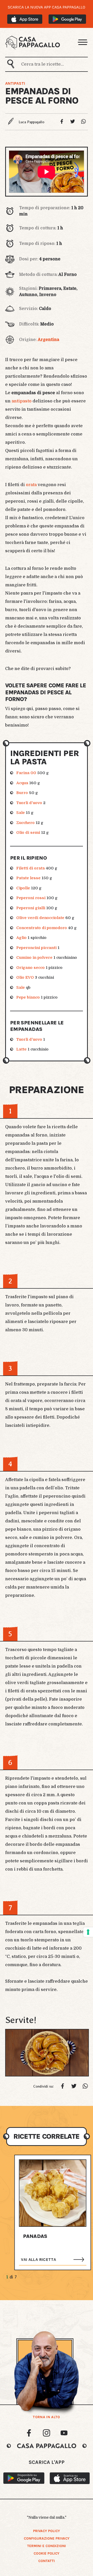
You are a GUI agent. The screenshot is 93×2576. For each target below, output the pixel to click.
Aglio (21, 938)
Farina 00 (26, 773)
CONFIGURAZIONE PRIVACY (47, 2538)
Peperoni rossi (31, 898)
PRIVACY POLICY (47, 2531)
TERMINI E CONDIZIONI (47, 2546)
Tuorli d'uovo (29, 803)
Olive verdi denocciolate (40, 918)
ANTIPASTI (15, 83)
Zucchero (25, 823)
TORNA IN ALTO (46, 2417)
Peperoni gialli (31, 908)
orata (31, 485)
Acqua (22, 783)
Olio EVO (25, 977)
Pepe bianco (28, 997)
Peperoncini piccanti (36, 948)
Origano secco (30, 968)
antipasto (21, 401)
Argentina (48, 340)
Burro (22, 793)
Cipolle (23, 888)
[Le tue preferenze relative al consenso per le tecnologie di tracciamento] (88, 1932)
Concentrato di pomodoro (42, 928)
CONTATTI (47, 2561)
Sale (21, 813)
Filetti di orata (30, 868)
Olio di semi (28, 832)
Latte (21, 1049)
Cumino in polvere (34, 958)
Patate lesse (28, 878)
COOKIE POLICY (47, 2553)
